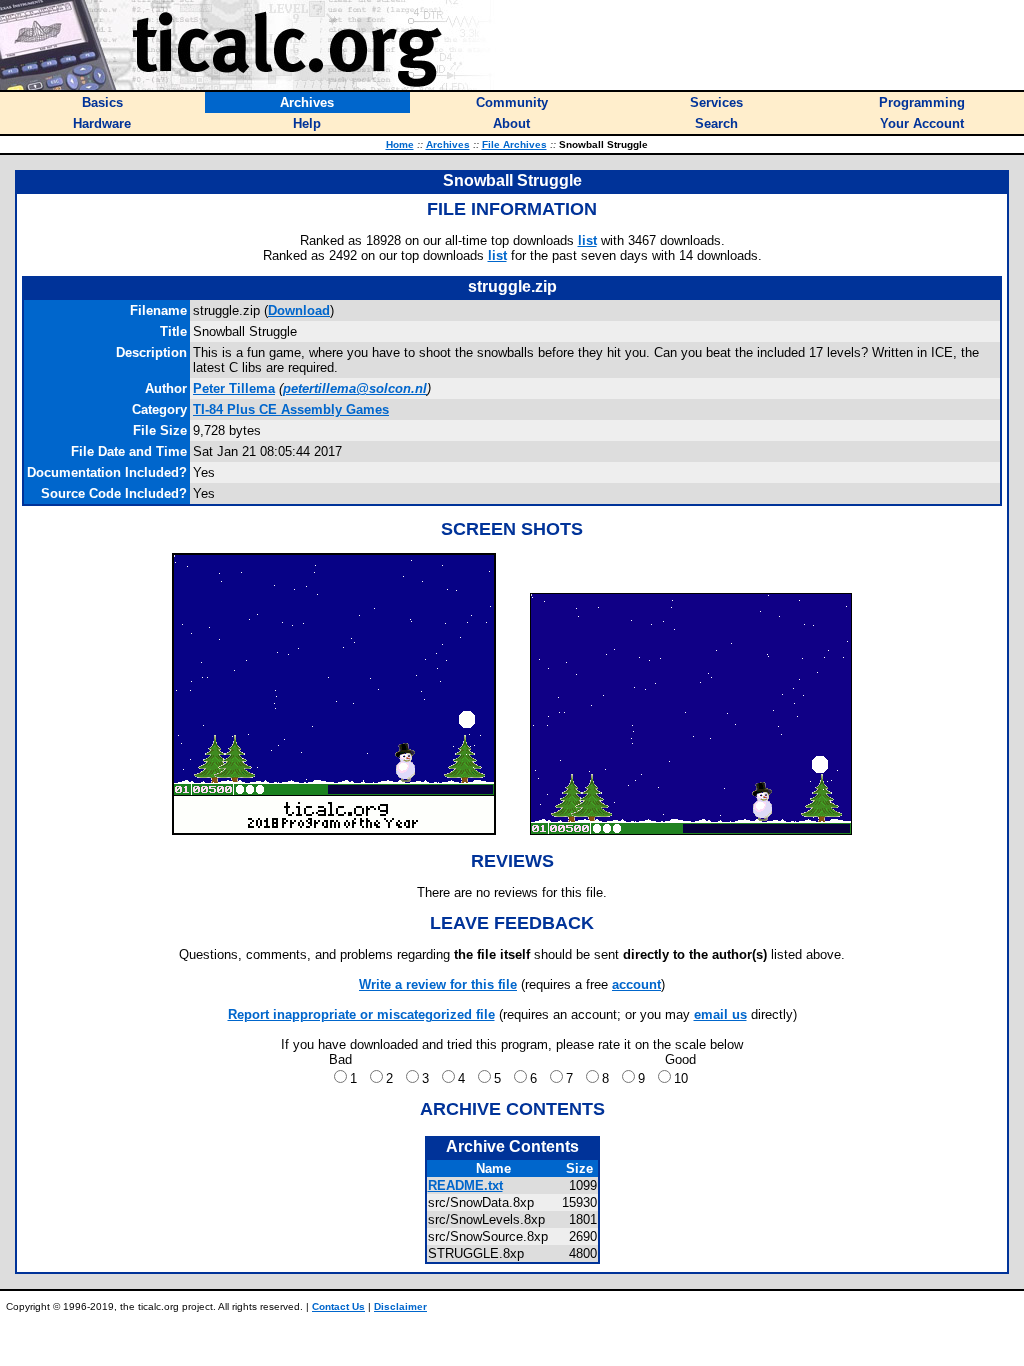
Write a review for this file (438, 984)
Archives (448, 144)
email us (720, 1014)
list (587, 240)
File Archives (514, 144)
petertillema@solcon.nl (355, 388)
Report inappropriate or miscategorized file (361, 1014)
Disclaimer (400, 1306)
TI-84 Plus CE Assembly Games (291, 409)
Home (400, 144)
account (636, 984)
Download (299, 310)
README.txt (465, 1185)
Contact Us (338, 1306)
